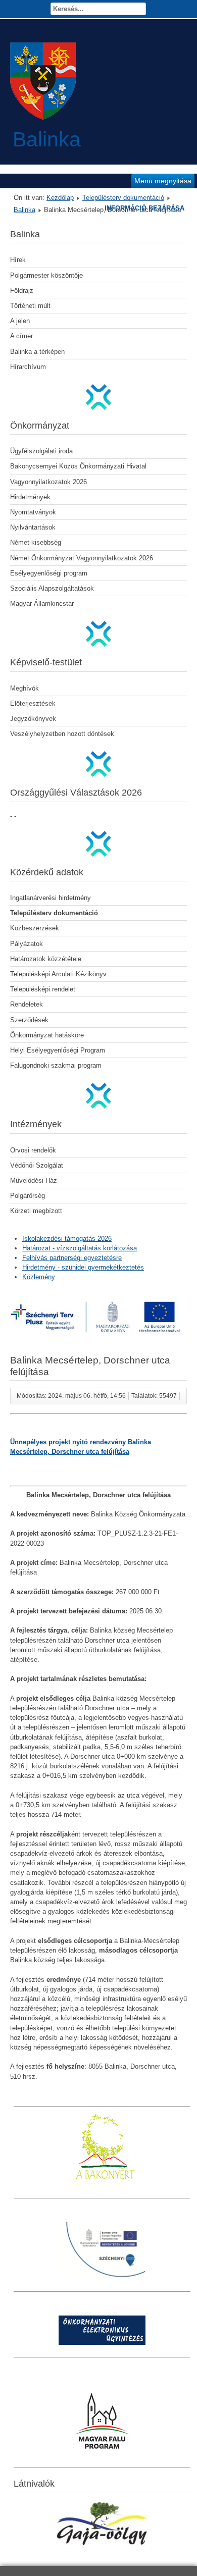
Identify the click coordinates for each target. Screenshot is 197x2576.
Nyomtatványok (33, 512)
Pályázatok (27, 944)
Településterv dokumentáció (123, 198)
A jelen (20, 321)
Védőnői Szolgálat (37, 1165)
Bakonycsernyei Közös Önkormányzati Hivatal (78, 466)
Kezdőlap (60, 198)
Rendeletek (27, 1004)
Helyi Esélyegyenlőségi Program (58, 1050)
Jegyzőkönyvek (33, 719)
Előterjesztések (33, 703)
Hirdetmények (30, 497)
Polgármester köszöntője (46, 275)
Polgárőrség (28, 1196)
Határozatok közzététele (46, 959)
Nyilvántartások (33, 527)
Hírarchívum (28, 367)
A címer (21, 336)
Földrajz (22, 291)
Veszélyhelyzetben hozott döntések (62, 734)
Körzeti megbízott (36, 1211)
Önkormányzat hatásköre (47, 1035)
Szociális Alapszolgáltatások (52, 588)
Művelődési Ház (34, 1180)
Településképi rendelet (43, 989)
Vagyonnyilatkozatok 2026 (48, 482)
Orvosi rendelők (33, 1150)
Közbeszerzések (35, 928)
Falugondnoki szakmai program (56, 1065)
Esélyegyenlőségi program (49, 573)
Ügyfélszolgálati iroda (41, 451)
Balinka (24, 210)
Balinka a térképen (37, 352)
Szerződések (29, 1020)
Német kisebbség (36, 542)
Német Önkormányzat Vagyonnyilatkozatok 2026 (82, 558)
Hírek (18, 260)
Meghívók (24, 688)
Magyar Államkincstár (42, 603)
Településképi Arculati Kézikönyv (58, 974)
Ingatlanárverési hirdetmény (51, 898)
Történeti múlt (30, 306)
